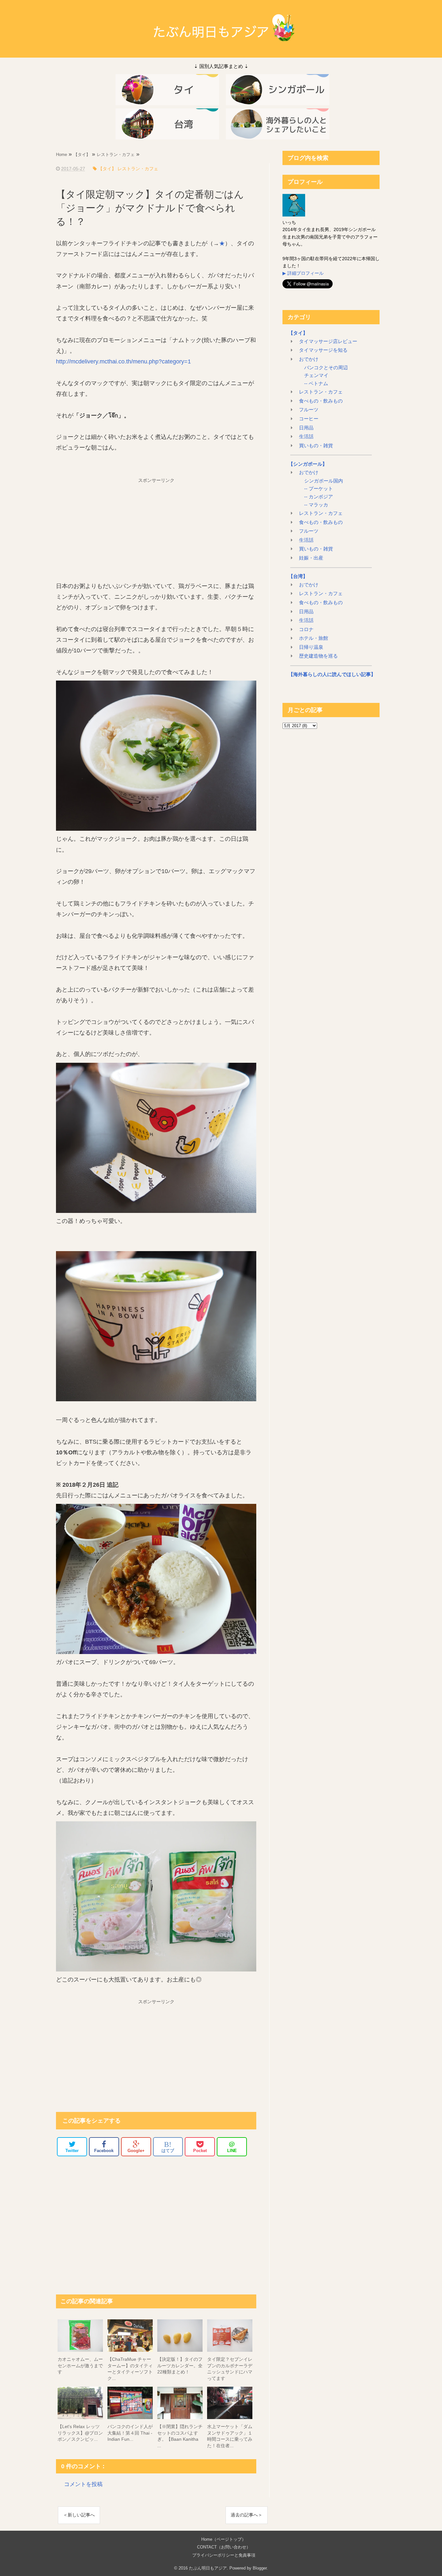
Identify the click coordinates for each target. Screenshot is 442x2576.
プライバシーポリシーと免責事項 (224, 2555)
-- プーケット (318, 489)
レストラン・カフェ (321, 392)
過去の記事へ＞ (247, 2515)
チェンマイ (316, 375)
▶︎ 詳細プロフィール (303, 273)
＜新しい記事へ (79, 2515)
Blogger (260, 2568)
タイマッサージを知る (323, 350)
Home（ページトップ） (224, 2539)
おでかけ (309, 359)
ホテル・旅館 (314, 638)
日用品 (306, 428)
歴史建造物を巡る (318, 656)
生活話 (306, 437)
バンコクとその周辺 (325, 368)
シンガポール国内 (323, 481)
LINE (232, 2147)
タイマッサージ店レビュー (328, 341)
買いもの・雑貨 (316, 446)
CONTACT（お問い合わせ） (224, 2547)
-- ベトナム (315, 383)
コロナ (306, 629)
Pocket (200, 2151)
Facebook (104, 2151)
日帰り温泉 (311, 647)
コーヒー (309, 419)
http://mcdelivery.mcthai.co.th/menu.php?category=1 (123, 361)
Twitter (72, 2151)
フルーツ (309, 410)
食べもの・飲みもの (321, 401)
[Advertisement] (156, 526)
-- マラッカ (315, 505)
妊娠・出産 (311, 558)
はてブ (168, 2147)
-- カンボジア (318, 497)
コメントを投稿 (83, 2484)
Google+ (136, 2151)
